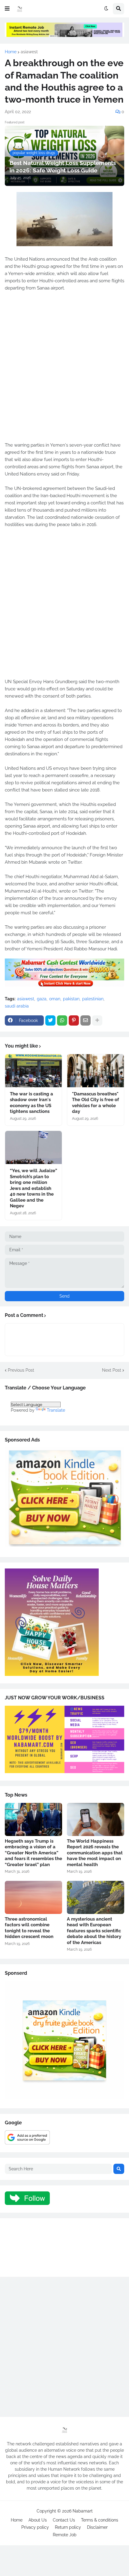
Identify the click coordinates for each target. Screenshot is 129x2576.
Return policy (68, 2527)
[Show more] (97, 1020)
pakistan (71, 999)
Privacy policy (35, 2527)
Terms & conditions (100, 2520)
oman (55, 999)
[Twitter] (50, 1020)
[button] (7, 9)
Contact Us (64, 2520)
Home (11, 52)
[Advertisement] (64, 370)
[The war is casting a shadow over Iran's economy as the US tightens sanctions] (33, 1071)
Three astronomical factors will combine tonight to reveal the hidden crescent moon (29, 1928)
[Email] (85, 1020)
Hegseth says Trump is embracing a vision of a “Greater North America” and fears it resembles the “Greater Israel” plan (33, 1853)
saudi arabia (17, 1006)
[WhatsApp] (62, 1020)
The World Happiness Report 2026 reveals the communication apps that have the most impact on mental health (95, 1853)
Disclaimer (97, 2527)
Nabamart (83, 2511)
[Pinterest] (74, 1020)
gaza (42, 999)
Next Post (112, 1370)
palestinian (93, 999)
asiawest (29, 52)
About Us (38, 2520)
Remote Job (65, 2535)
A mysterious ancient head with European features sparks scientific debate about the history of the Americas (94, 1931)
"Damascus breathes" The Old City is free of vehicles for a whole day (96, 1103)
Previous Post (21, 1370)
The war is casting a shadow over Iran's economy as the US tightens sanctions (31, 1103)
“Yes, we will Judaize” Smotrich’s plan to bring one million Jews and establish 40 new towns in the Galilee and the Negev (33, 1188)
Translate (56, 1410)
